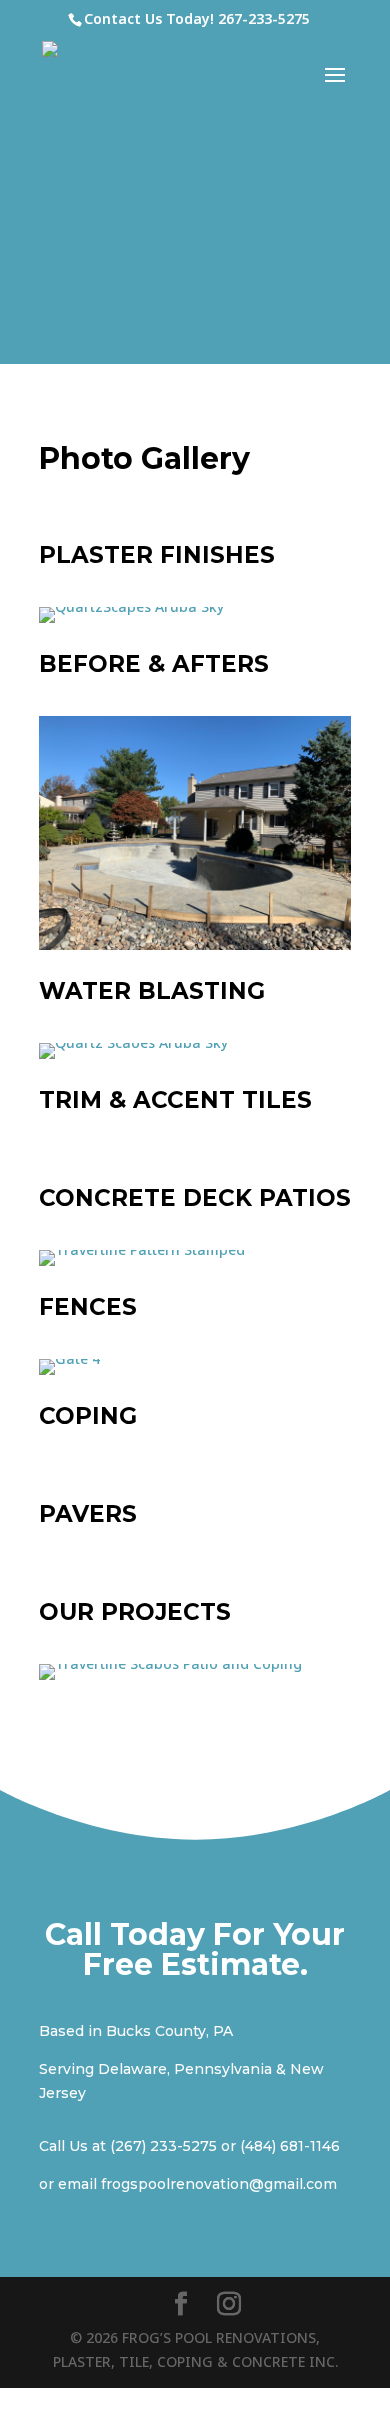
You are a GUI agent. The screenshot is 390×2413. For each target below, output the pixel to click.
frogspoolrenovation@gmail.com (219, 2184)
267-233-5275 (264, 18)
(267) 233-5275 (163, 2146)
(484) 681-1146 (290, 2146)
